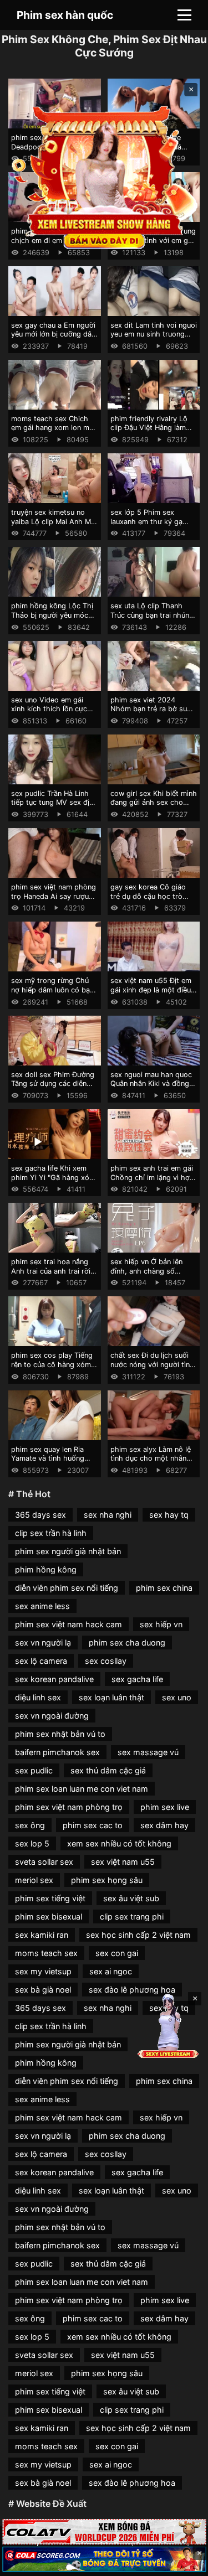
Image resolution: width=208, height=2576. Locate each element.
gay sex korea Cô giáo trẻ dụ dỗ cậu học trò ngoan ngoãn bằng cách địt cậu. (151, 901)
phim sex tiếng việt (50, 1898)
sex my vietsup (43, 1971)
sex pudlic (34, 1770)
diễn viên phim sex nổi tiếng (67, 1588)
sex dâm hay (164, 1825)
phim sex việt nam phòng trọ (69, 1807)
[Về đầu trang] (184, 2563)
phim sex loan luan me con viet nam (82, 1789)
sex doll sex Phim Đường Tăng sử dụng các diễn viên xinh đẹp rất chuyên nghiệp (53, 1088)
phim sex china (164, 1588)
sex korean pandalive (54, 1679)
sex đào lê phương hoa (132, 1990)
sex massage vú (148, 1752)
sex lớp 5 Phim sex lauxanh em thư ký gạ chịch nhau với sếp (146, 521)
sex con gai (117, 1953)
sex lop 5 (32, 1843)
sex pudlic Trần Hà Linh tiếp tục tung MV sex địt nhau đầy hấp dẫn (52, 803)
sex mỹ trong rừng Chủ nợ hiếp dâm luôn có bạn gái (52, 990)
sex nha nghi (108, 1515)
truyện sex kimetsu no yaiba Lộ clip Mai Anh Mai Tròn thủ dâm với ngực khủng (54, 526)
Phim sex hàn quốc (65, 15)
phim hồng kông (46, 1569)
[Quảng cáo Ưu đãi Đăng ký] (104, 2559)
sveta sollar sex (44, 1862)
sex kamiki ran (42, 1935)
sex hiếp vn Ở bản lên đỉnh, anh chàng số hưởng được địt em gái (149, 1271)
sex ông (30, 1825)
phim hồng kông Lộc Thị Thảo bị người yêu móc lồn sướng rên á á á (52, 615)
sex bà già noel (43, 1990)
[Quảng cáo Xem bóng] (104, 2531)
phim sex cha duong (127, 1643)
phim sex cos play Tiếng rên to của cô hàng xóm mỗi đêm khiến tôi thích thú (52, 1369)
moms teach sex (46, 1953)
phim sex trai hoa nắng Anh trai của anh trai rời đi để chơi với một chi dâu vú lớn (51, 1276)
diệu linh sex (38, 1697)
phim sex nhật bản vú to (60, 1734)
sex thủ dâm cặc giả (108, 1770)
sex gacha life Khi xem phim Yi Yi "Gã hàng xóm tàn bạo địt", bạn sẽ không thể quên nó (53, 1182)
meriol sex (34, 1880)
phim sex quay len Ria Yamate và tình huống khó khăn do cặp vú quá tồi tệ (52, 1463)
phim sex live (165, 1807)
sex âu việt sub (131, 1898)
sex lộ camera (41, 1661)
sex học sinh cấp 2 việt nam (138, 1935)
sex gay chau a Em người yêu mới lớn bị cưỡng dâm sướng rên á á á (54, 334)
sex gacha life (137, 1679)
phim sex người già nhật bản (68, 1551)
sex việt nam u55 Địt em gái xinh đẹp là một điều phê (151, 990)
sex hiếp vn (161, 1624)
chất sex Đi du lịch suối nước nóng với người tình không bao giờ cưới (152, 1364)
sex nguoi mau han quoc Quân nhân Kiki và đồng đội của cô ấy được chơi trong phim (151, 1088)
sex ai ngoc (111, 1971)
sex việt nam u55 (123, 1862)
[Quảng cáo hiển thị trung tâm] (104, 177)
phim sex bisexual (49, 1917)
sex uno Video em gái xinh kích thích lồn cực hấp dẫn (49, 709)
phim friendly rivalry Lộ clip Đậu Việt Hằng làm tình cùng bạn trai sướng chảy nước (151, 433)
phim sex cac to (93, 1825)
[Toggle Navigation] (184, 15)
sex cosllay (106, 1661)
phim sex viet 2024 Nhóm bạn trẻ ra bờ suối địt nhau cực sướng (152, 709)
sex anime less (42, 1606)
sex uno (177, 1697)
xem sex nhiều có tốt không (119, 1843)
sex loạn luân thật (111, 1697)
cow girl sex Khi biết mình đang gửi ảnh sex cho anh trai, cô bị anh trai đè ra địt (154, 807)
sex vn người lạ (43, 1643)
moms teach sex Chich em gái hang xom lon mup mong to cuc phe (54, 428)
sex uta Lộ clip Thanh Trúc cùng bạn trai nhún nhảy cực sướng (150, 615)
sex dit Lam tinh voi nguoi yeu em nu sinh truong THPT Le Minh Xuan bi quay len (154, 339)
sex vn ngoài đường (52, 1716)
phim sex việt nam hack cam (69, 1624)
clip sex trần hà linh (51, 1533)
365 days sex (40, 1515)
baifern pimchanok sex (57, 1752)
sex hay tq (169, 1515)
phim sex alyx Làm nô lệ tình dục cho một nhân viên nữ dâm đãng (151, 1458)
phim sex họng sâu (107, 1880)
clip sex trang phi (132, 1917)
